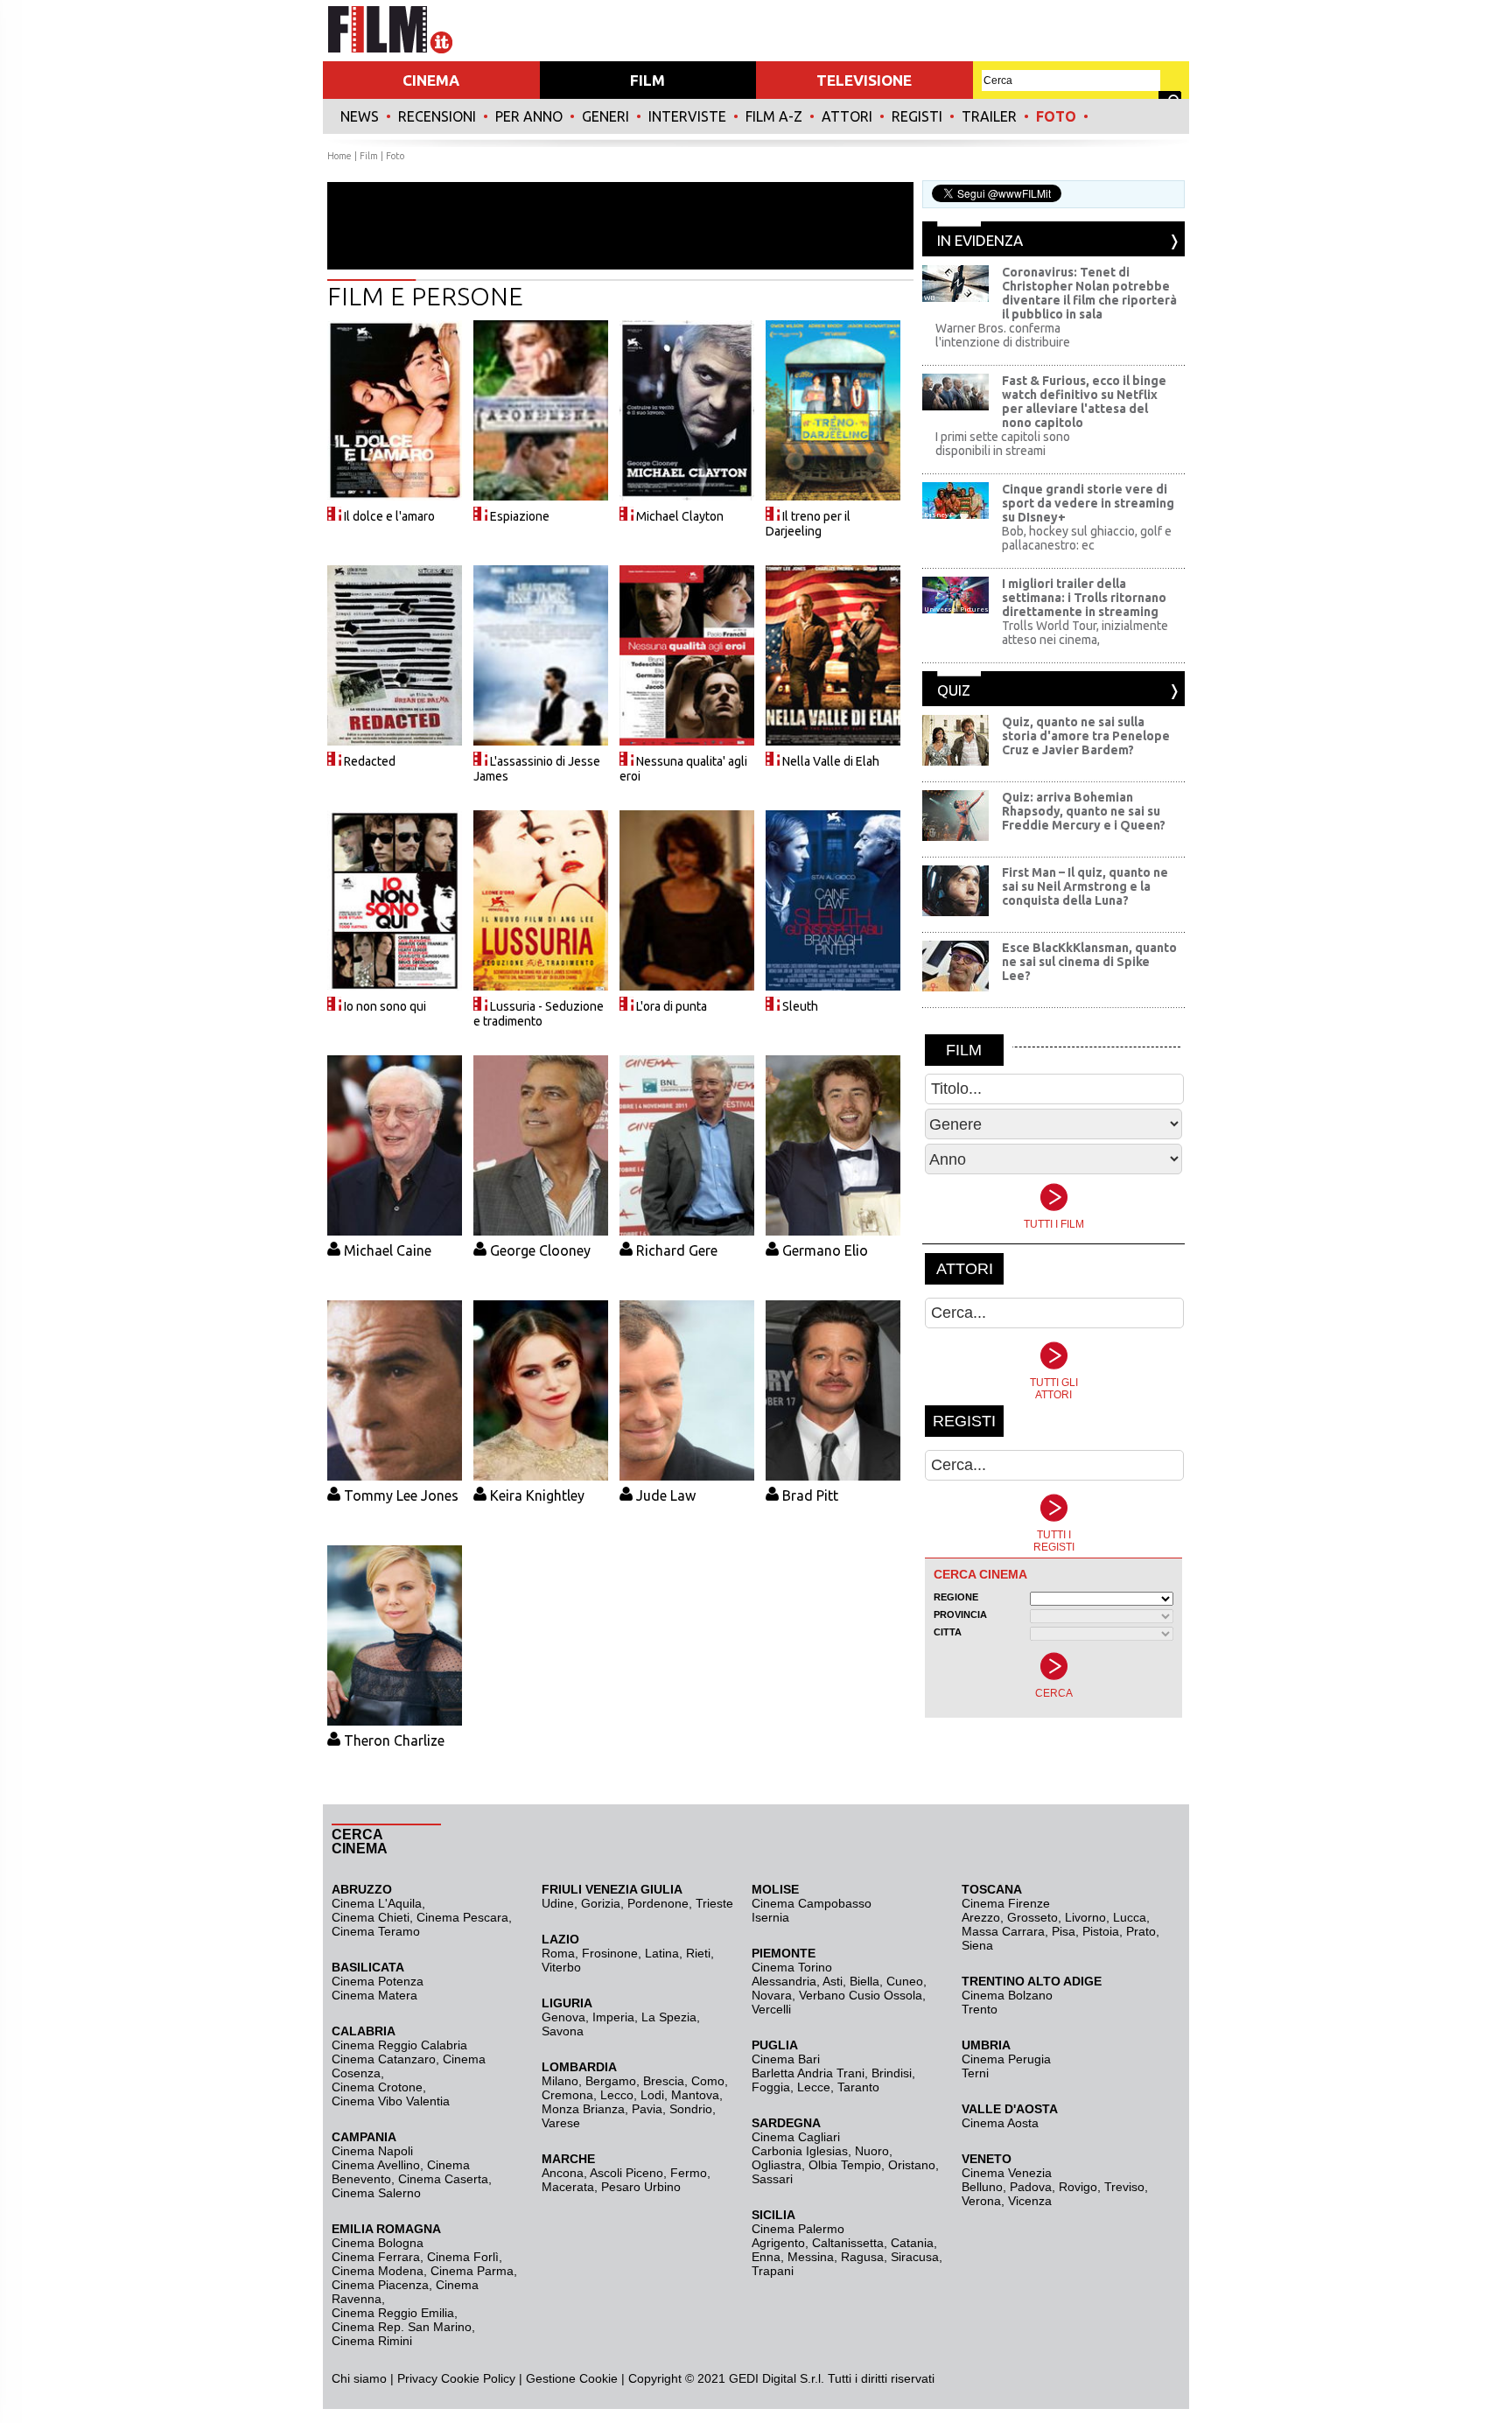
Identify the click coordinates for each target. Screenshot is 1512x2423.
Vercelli (771, 2009)
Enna (766, 2257)
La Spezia (669, 2017)
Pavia (647, 2109)
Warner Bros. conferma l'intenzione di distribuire (1003, 335)
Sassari (772, 2179)
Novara (772, 1995)
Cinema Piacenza (380, 2285)
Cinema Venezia (1007, 2173)
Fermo (689, 2173)
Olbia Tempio (845, 2165)
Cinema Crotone (377, 2087)
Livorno (1085, 1917)
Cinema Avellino (376, 2165)
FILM (647, 80)
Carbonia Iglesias (800, 2151)
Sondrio (691, 2109)
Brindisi (892, 2073)
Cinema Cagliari (796, 2137)
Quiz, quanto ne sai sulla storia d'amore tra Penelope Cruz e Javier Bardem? (1086, 736)
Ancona (563, 2173)
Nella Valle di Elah (831, 761)
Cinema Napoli (372, 2151)
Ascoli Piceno (626, 2173)
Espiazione (520, 516)
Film (369, 156)
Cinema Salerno (376, 2193)
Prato (1141, 1931)
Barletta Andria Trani (808, 2073)
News (360, 116)
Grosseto (1032, 1917)
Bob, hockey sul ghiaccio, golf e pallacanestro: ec (1087, 538)
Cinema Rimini (372, 2341)
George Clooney (540, 1250)
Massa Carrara (1003, 1931)
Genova (563, 2017)
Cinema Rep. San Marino (402, 2327)
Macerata (568, 2187)
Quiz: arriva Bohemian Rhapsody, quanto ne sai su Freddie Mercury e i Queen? (1084, 811)
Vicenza (1030, 2201)
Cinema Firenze (1006, 1903)
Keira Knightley (537, 1495)
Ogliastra (777, 2165)
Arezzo (981, 1917)
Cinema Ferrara (376, 2257)
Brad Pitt (810, 1495)
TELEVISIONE (864, 80)
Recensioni (437, 116)
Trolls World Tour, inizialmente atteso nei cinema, (1085, 633)
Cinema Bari (786, 2059)
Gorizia (601, 1903)
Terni (975, 2073)
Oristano (912, 2165)
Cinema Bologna (378, 2243)
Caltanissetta (848, 2243)
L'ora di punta (672, 1006)
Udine (558, 1903)
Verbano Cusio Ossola (861, 1995)
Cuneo (905, 1981)
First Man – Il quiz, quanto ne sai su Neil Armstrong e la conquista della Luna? (1085, 886)
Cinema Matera (374, 1995)
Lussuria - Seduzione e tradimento (539, 1014)
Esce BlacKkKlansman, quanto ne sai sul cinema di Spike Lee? (1089, 962)
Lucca (1130, 1917)
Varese (561, 2123)
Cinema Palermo (798, 2229)
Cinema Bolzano (1007, 1995)
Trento (980, 2009)
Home (339, 156)
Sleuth (800, 1006)
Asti (833, 1981)
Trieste (714, 1903)
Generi (605, 116)
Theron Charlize (394, 1740)
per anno (529, 116)
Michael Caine (388, 1250)
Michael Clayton (680, 516)
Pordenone (658, 1903)
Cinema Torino (792, 1967)
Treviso (1124, 2187)
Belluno (982, 2187)
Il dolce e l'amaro (389, 516)
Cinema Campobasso (812, 1903)
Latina (662, 1953)
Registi (917, 116)
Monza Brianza (583, 2109)
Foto (1056, 116)
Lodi (652, 2095)
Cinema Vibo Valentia (391, 2101)
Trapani (773, 2271)
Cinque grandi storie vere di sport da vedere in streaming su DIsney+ (1088, 503)
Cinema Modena (378, 2271)
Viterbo (561, 1967)
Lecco (617, 2095)
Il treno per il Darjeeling (808, 524)
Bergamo (611, 2081)
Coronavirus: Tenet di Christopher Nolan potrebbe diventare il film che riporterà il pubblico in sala (1089, 293)
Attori (847, 116)
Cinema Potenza (378, 1981)
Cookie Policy (476, 2378)
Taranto (858, 2087)
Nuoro (872, 2151)
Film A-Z (774, 116)
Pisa (1064, 1931)
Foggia (771, 2087)
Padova (1031, 2187)
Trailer (989, 116)
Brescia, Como (684, 2081)
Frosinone (610, 1953)
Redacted (370, 761)
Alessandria (784, 1981)
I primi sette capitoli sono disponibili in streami (1003, 444)
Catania (912, 2243)
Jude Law (666, 1495)
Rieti (698, 1953)
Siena (977, 1945)
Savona (563, 2031)
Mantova (695, 2095)
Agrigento (778, 2243)
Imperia (613, 2017)
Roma (558, 1953)
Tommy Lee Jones (401, 1495)
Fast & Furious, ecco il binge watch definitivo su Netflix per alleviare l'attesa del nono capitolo (1084, 402)
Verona (981, 2201)
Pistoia (1101, 1931)
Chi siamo (359, 2378)
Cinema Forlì (463, 2257)
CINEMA (431, 80)
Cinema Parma (472, 2271)
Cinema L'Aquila (377, 1903)
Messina (811, 2257)
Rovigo (1078, 2187)
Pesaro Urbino (641, 2187)
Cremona (567, 2095)
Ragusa (862, 2257)
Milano (560, 2081)
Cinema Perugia (1006, 2059)
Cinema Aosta (1000, 2123)
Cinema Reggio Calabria (399, 2045)
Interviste (687, 116)
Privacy (417, 2378)
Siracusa (915, 2257)
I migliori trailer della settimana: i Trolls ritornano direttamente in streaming (1084, 598)
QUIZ (954, 690)
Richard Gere (677, 1250)
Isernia (770, 1917)
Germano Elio (825, 1250)
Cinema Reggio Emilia (393, 2313)
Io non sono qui (385, 1006)
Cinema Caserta (443, 2179)
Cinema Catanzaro (384, 2059)
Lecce (814, 2087)
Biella (864, 1981)
